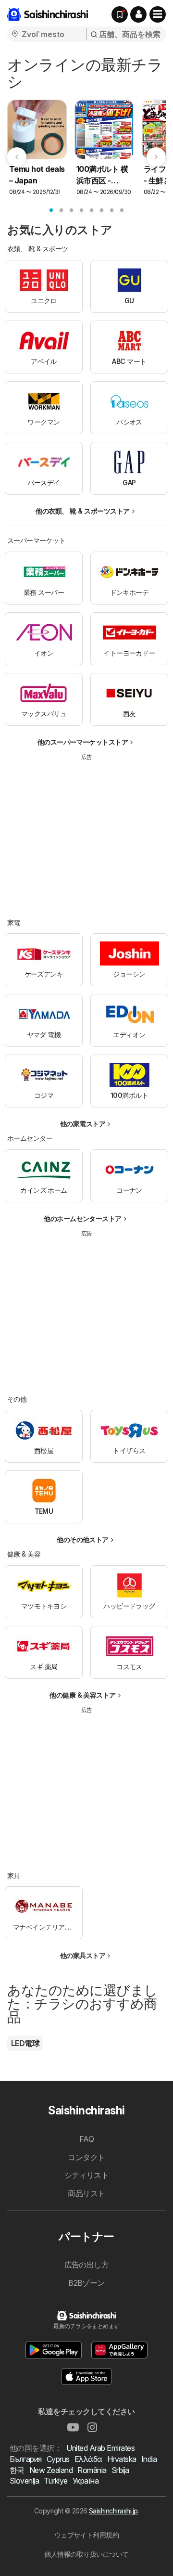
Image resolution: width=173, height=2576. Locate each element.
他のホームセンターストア (83, 1218)
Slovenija (24, 2481)
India (149, 2459)
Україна (86, 2481)
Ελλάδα (88, 2459)
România (92, 2470)
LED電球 (25, 2043)
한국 (17, 2470)
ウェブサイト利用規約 (87, 2535)
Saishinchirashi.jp (113, 2511)
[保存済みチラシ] (120, 14)
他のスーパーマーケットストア (83, 742)
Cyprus (58, 2459)
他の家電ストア (83, 1124)
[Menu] (158, 14)
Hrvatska (122, 2459)
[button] (138, 14)
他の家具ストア (83, 1955)
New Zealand (51, 2470)
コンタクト (86, 2157)
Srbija (120, 2470)
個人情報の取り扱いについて (86, 2554)
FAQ (86, 2139)
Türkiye (56, 2481)
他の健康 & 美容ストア (83, 1695)
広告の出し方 (87, 2265)
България (26, 2459)
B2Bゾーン (86, 2283)
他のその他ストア (83, 1539)
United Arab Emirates (100, 2448)
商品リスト (86, 2193)
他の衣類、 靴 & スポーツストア (82, 511)
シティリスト (87, 2175)
